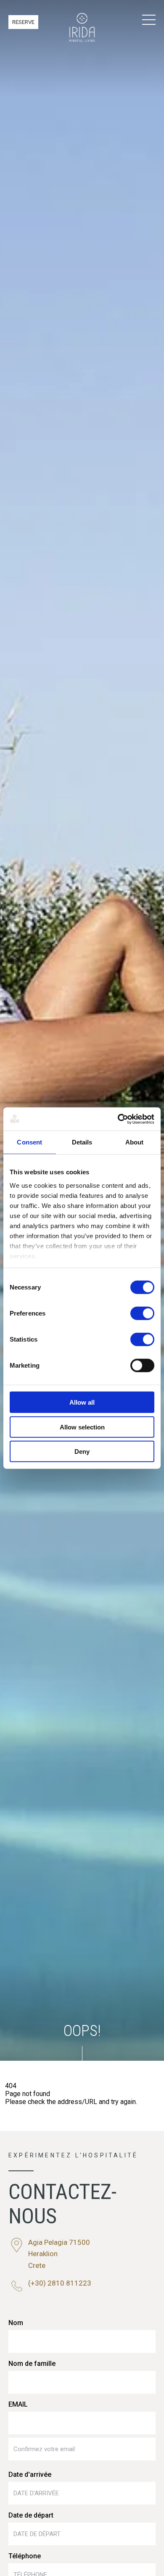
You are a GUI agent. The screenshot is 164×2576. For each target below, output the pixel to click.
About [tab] (135, 1142)
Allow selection (82, 1427)
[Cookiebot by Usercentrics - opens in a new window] (118, 1119)
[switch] (142, 1313)
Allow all (82, 1402)
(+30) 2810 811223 (60, 2283)
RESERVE (23, 22)
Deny (82, 1451)
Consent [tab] (29, 1142)
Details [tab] (82, 1142)
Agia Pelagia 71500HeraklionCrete (59, 2254)
